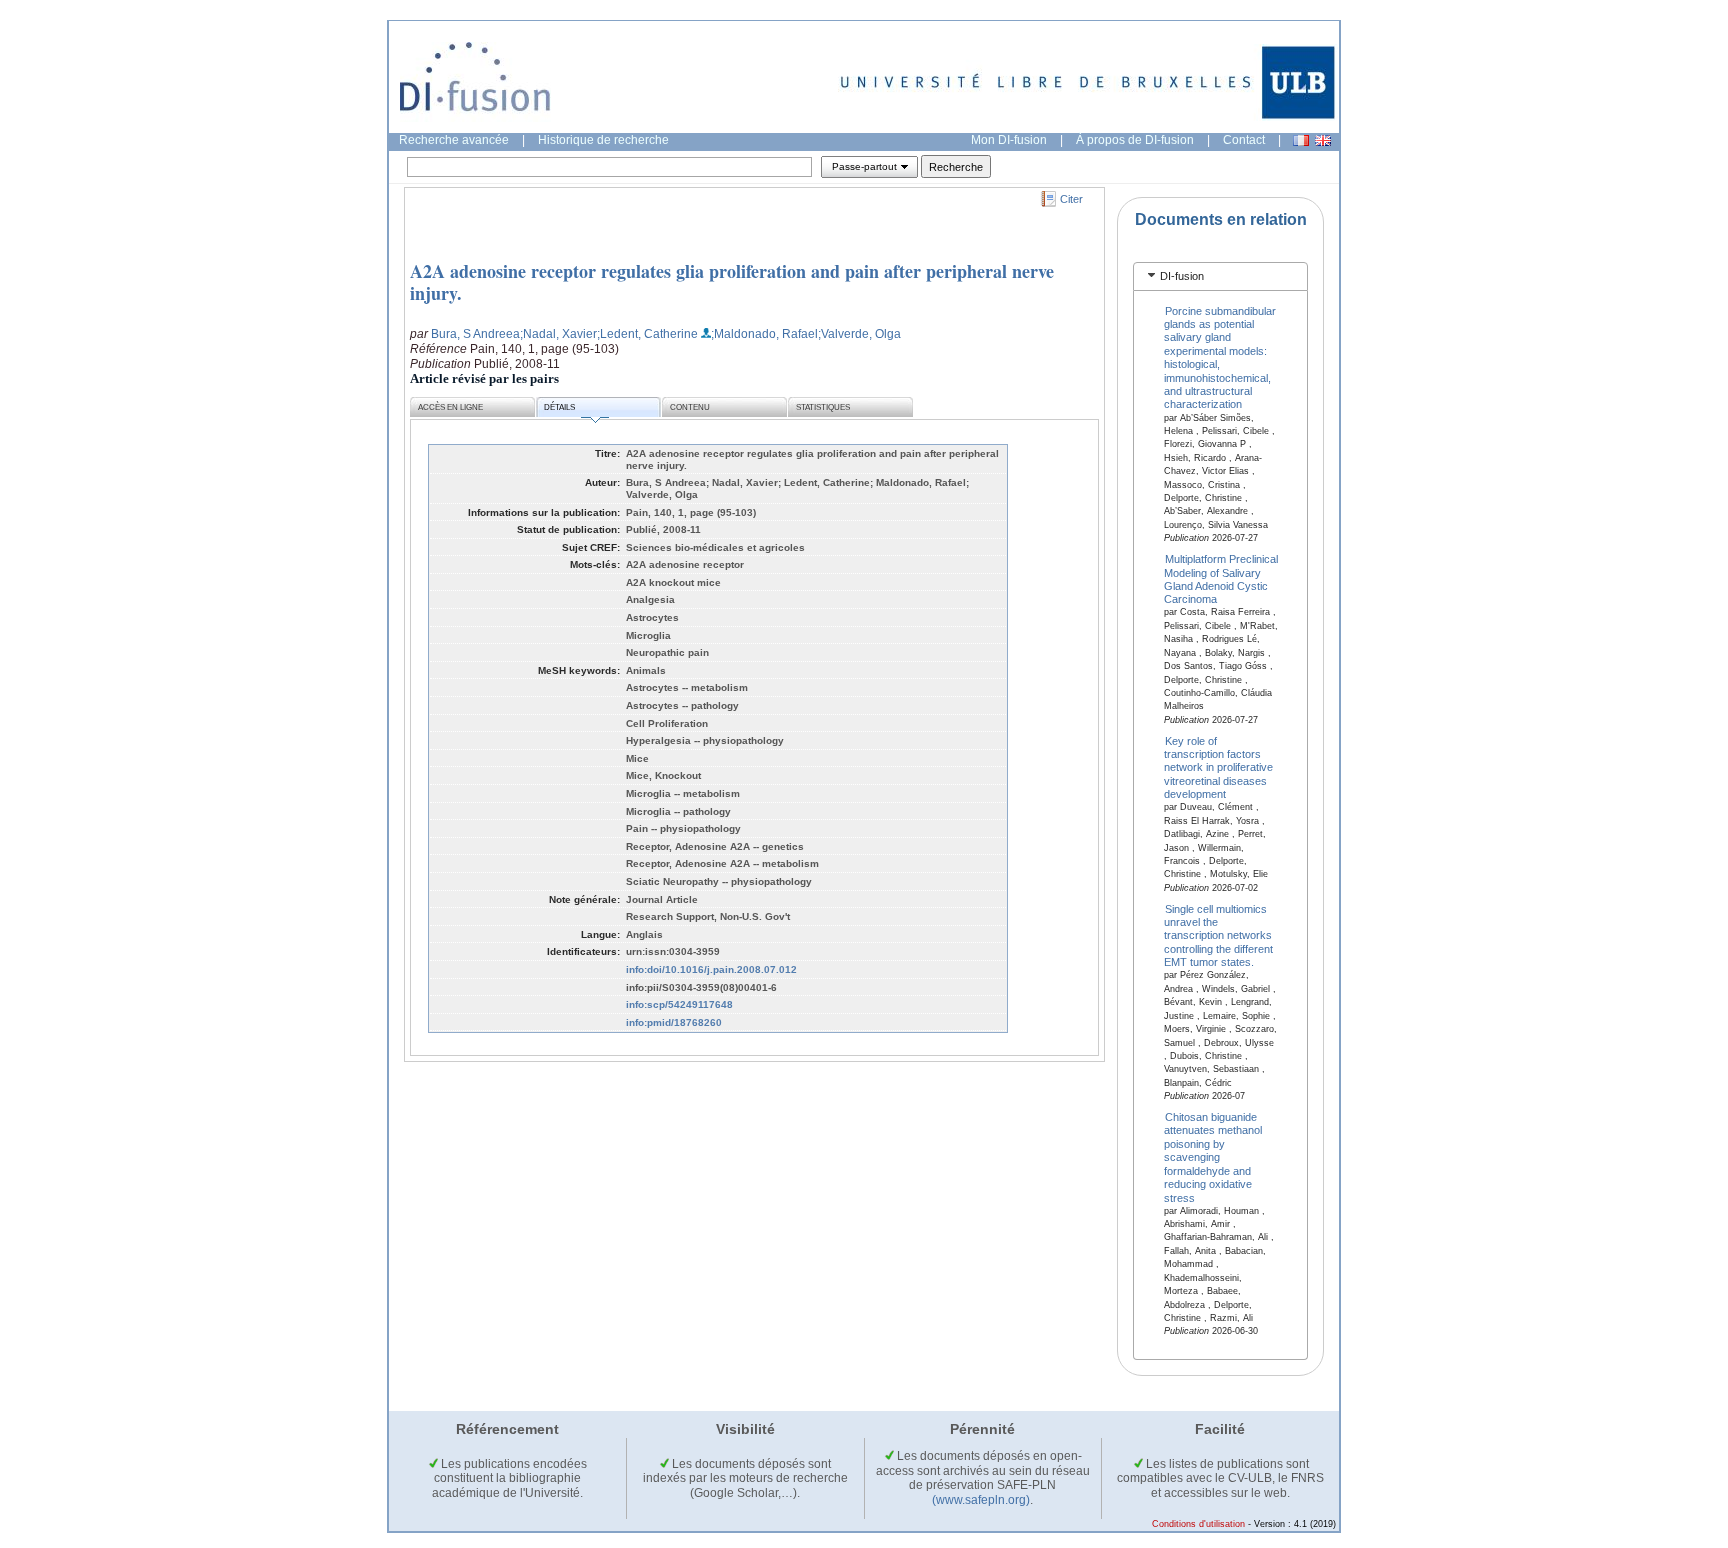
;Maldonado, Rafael (764, 334)
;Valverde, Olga (859, 334)
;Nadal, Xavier (558, 334)
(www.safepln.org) (981, 1500)
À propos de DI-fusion (1135, 140)
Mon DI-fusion (1009, 140)
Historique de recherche (603, 140)
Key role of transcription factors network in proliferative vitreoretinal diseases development (1218, 767)
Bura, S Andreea (475, 334)
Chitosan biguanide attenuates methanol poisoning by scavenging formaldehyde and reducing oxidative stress (1213, 1157)
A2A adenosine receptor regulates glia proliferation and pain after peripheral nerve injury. (732, 282)
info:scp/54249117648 (679, 1004)
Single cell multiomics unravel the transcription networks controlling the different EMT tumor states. (1218, 935)
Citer (1071, 199)
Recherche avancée (454, 140)
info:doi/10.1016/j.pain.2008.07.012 (711, 969)
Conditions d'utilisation (1198, 1524)
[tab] (1220, 276)
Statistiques (823, 407)
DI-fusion (1182, 276)
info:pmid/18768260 (674, 1022)
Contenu (690, 407)
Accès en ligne (450, 407)
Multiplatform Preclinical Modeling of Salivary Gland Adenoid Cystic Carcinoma (1221, 579)
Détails (559, 407)
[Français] (1301, 140)
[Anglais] (1323, 140)
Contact (1244, 140)
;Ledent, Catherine (647, 334)
